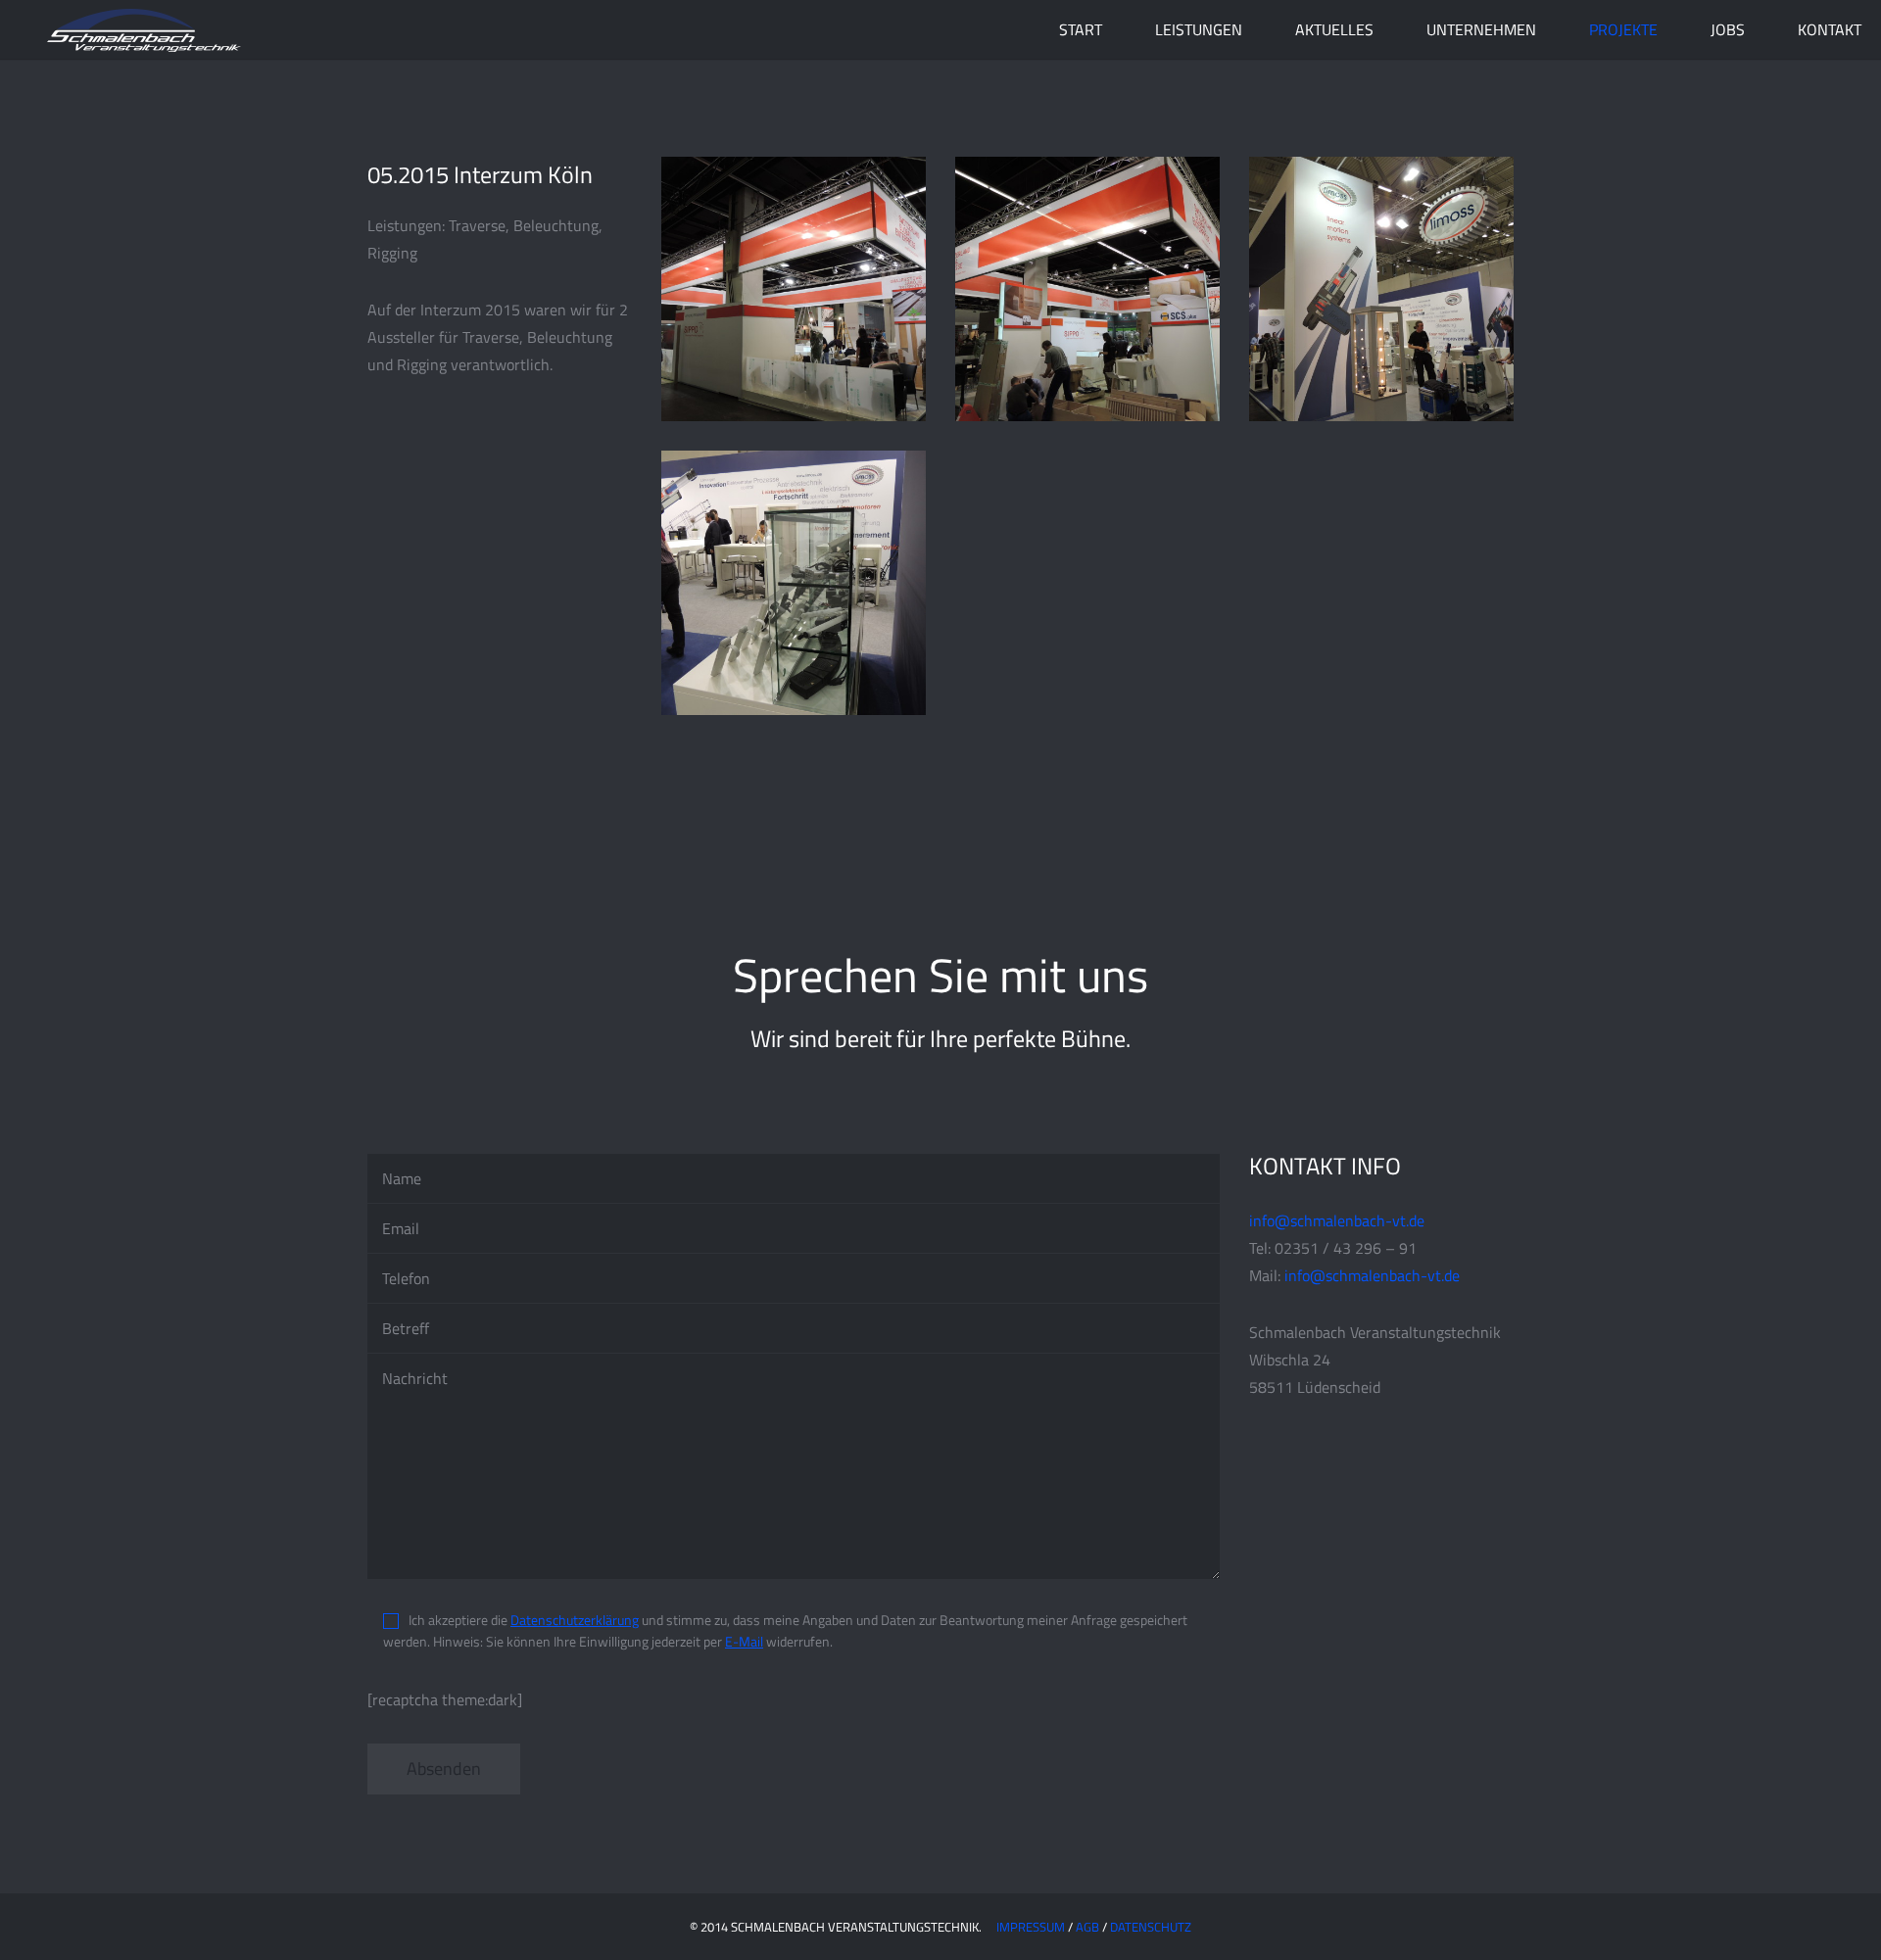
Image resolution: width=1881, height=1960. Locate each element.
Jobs (1728, 29)
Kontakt (1830, 29)
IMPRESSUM (1031, 1927)
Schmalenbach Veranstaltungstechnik (142, 29)
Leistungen (1199, 29)
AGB (1087, 1927)
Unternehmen (1481, 29)
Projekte (1623, 29)
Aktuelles (1334, 29)
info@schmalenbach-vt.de (1337, 1220)
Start (1081, 29)
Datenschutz (1151, 1927)
